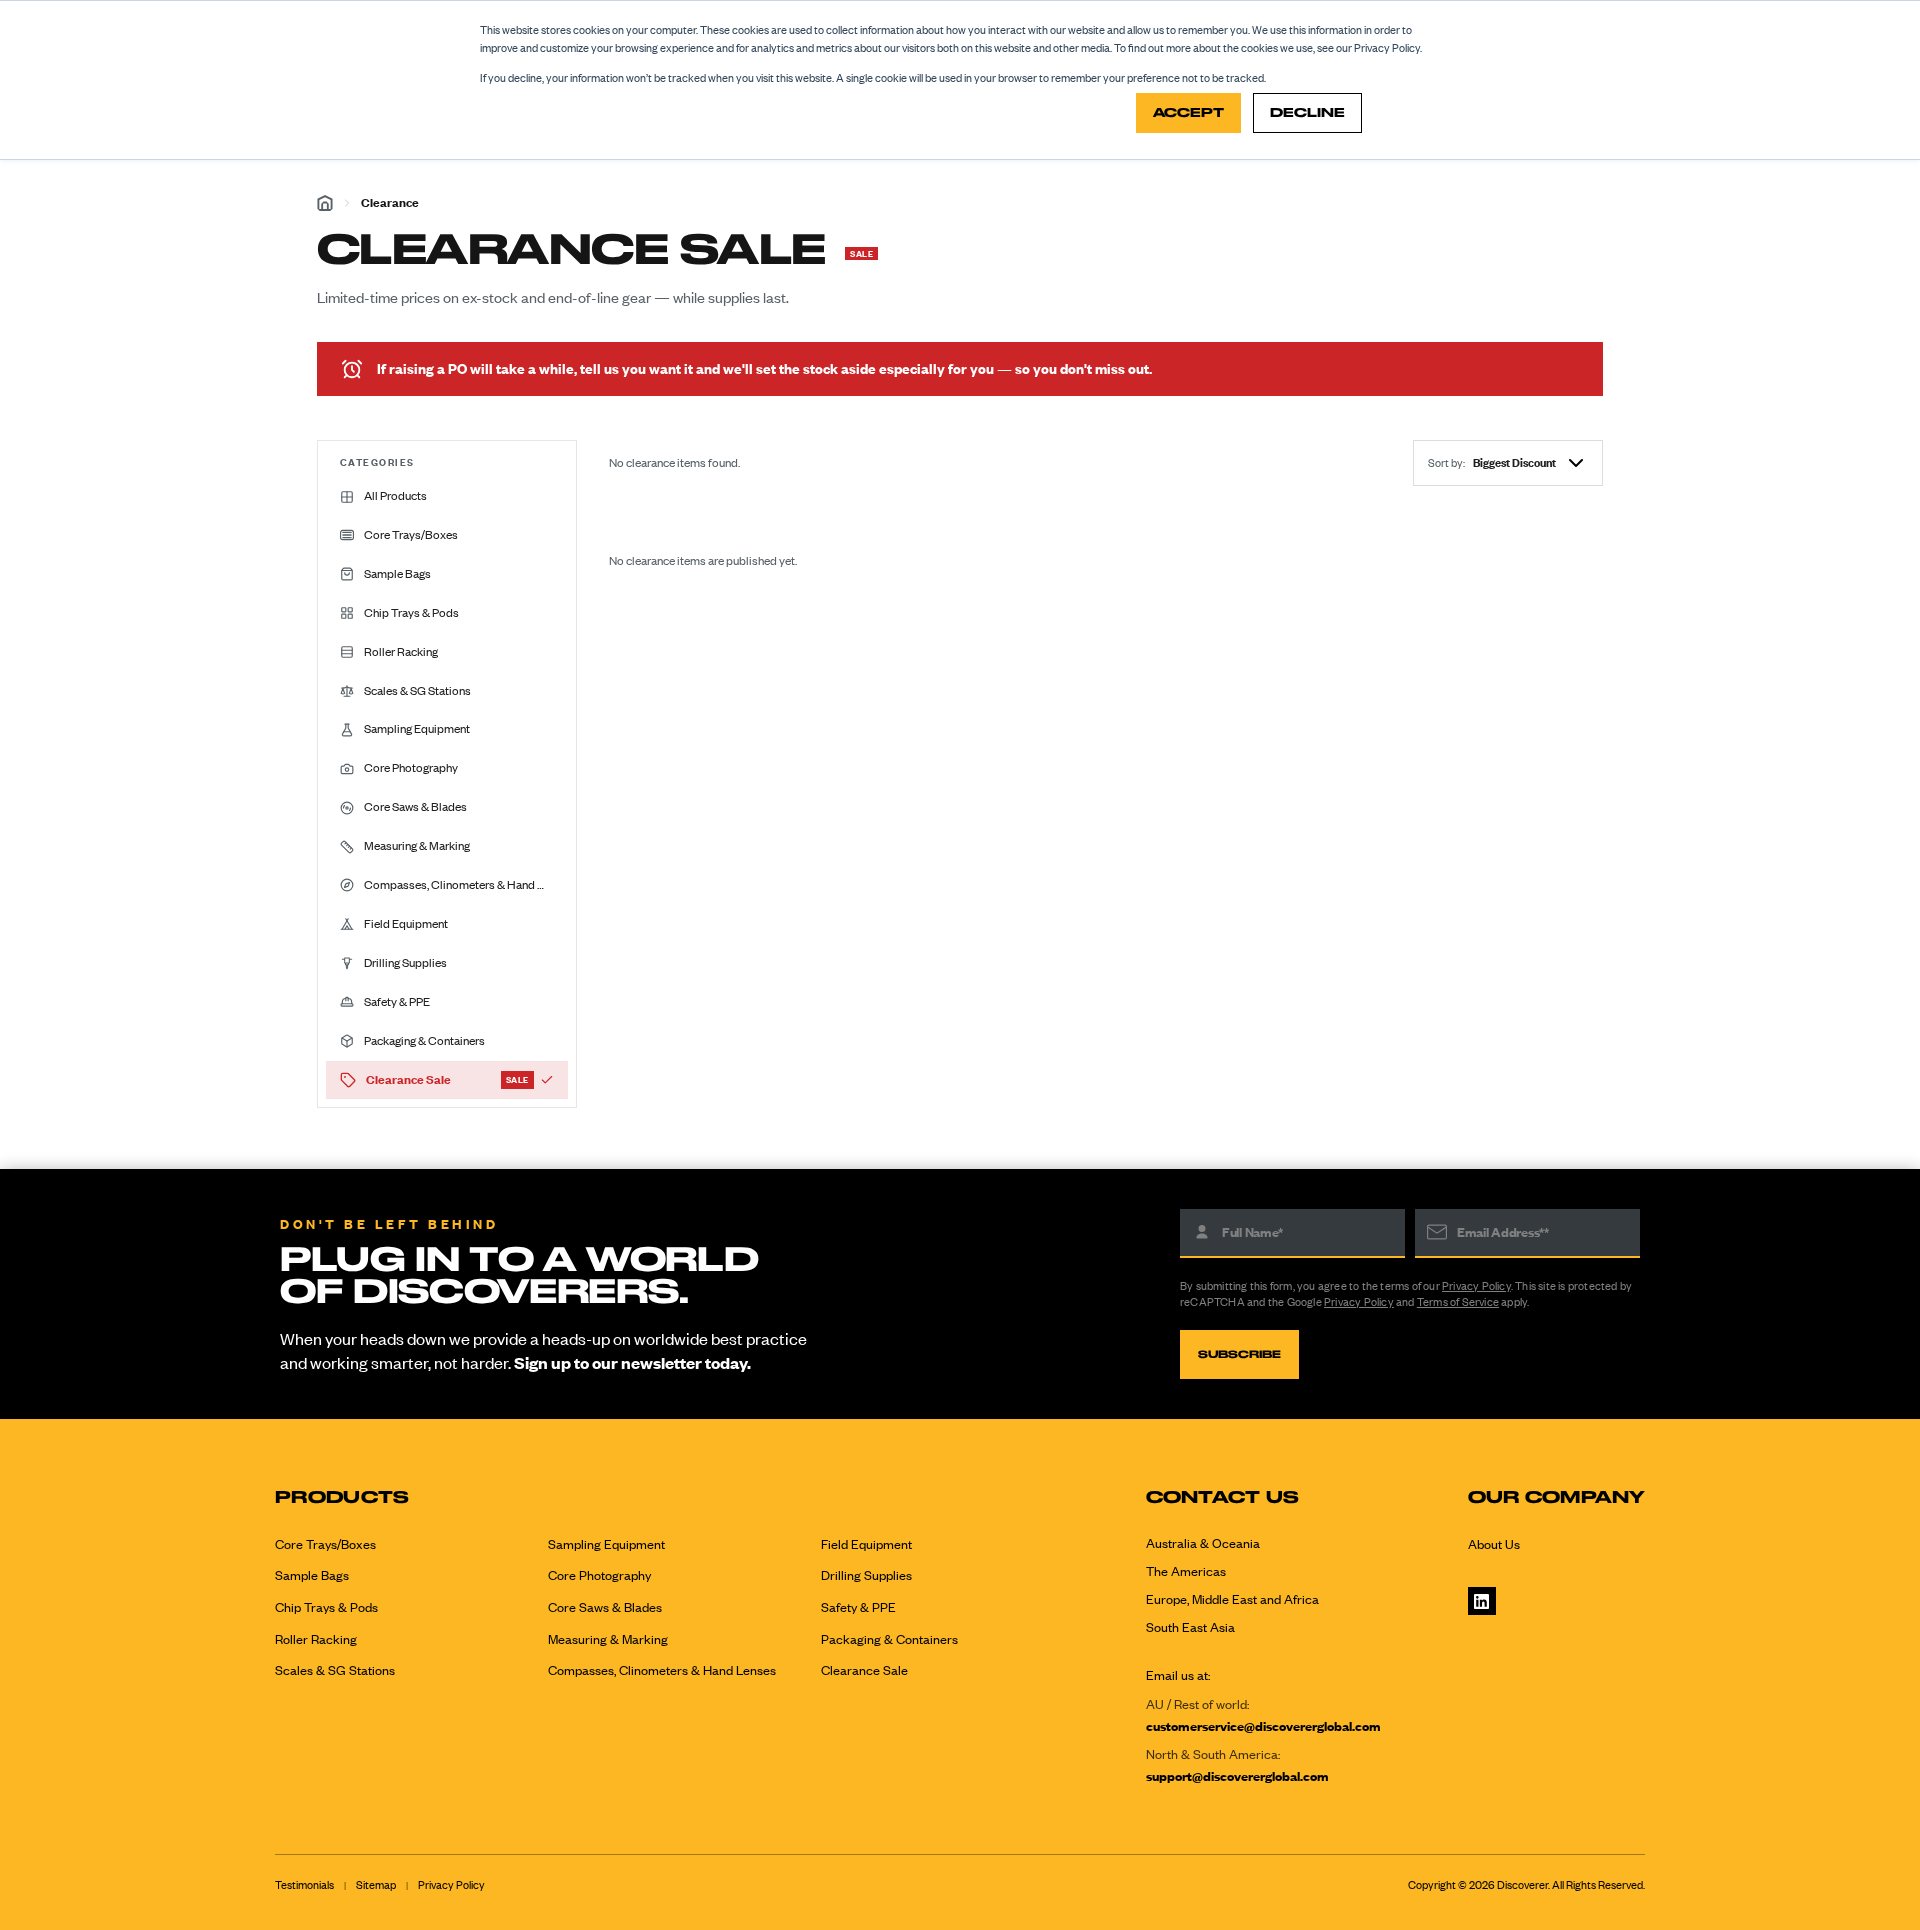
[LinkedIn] (1482, 1601)
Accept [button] (1188, 112)
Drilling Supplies (866, 1575)
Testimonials (304, 1885)
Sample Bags (312, 1575)
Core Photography (599, 1575)
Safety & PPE (858, 1607)
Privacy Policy (1476, 1286)
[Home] (325, 203)
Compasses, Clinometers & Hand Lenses (662, 1670)
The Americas (1186, 1571)
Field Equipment (866, 1544)
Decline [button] (1307, 112)
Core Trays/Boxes (325, 1544)
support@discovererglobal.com (1237, 1776)
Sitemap (376, 1885)
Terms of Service (1458, 1302)
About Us (1494, 1544)
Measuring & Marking (608, 1639)
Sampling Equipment (606, 1544)
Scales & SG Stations (335, 1670)
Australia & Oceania (1203, 1543)
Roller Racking (316, 1639)
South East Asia (1190, 1627)
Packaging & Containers (889, 1639)
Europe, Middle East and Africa (1232, 1599)
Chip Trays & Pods (326, 1607)
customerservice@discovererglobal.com (1263, 1726)
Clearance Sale (864, 1670)
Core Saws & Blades (605, 1607)
